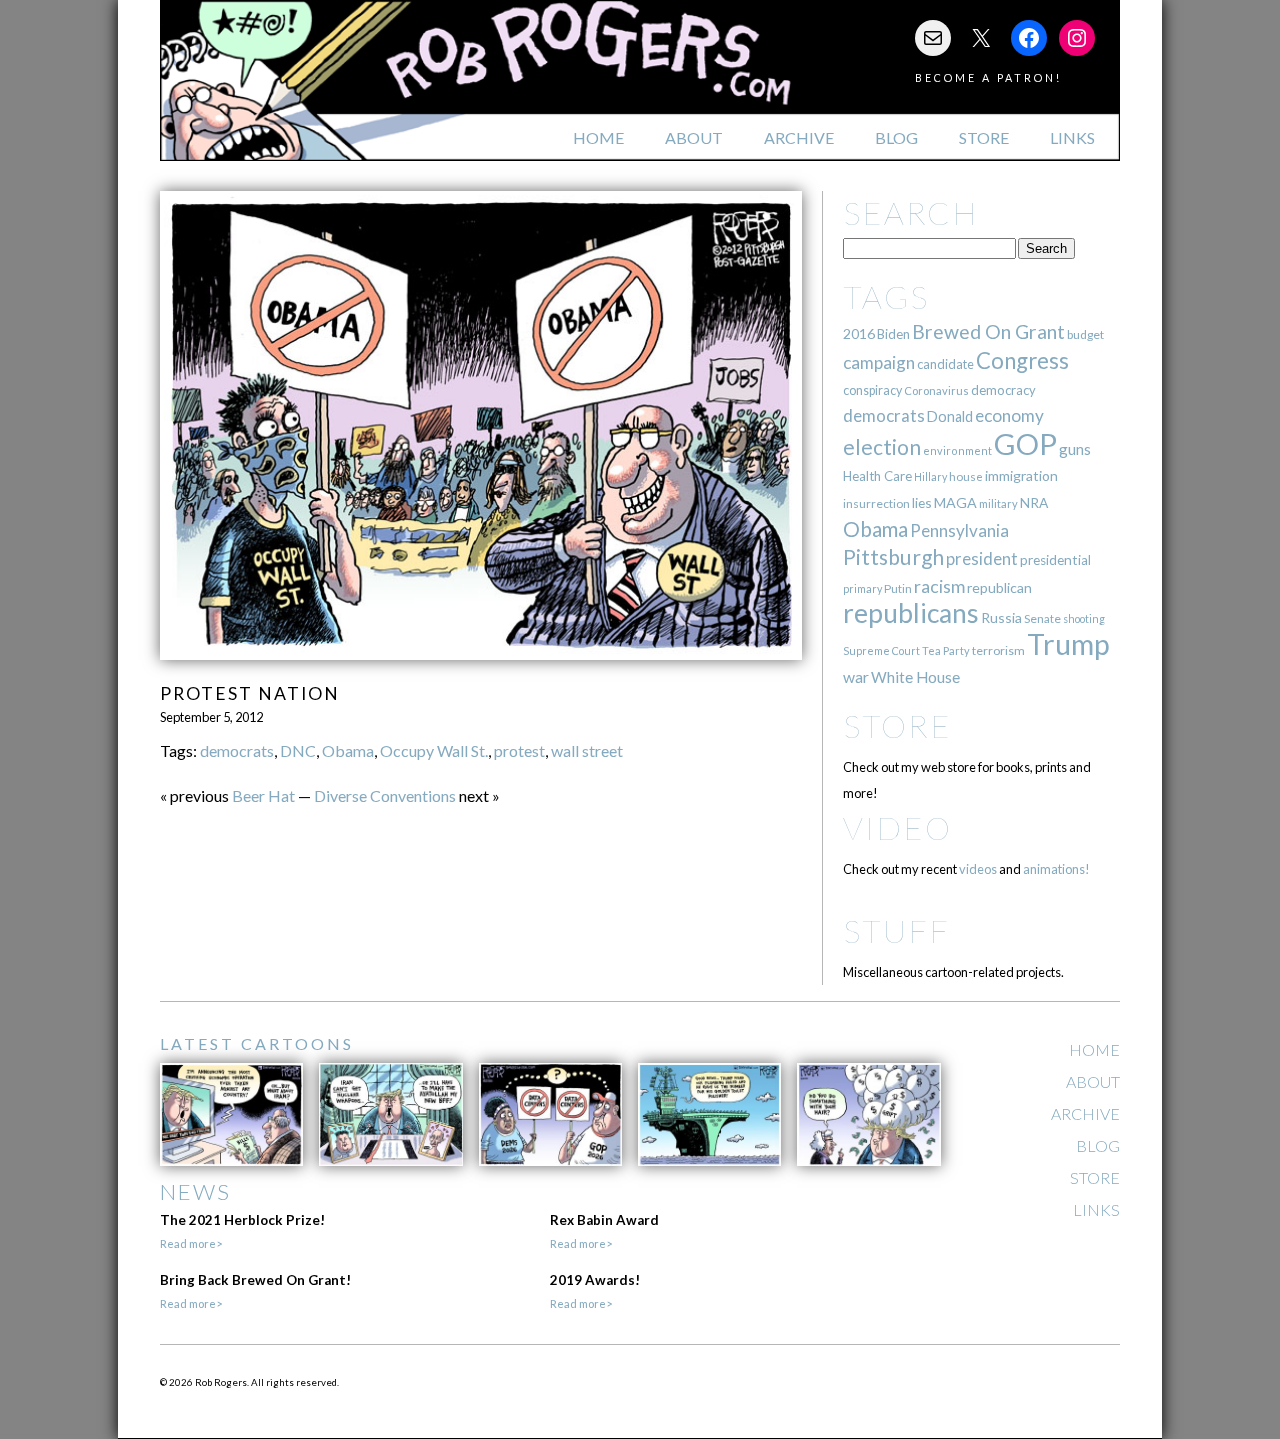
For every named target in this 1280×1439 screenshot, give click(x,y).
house (966, 476)
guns (1075, 449)
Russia (1001, 617)
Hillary (930, 476)
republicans (911, 613)
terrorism (998, 650)
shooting (1084, 618)
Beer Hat (263, 795)
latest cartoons (257, 1043)
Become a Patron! (988, 77)
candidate (945, 364)
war (856, 676)
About (694, 137)
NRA (1034, 502)
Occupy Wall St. (434, 750)
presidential (1055, 560)
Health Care (877, 476)
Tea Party (946, 650)
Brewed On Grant (988, 331)
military (998, 503)
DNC (298, 750)
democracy (1003, 390)
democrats (237, 750)
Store (984, 137)
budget (1085, 334)
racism (939, 586)
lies (922, 502)
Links (1072, 137)
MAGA (955, 502)
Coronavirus (936, 390)
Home (598, 137)
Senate (1042, 618)
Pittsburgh (893, 557)
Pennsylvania (959, 530)
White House (915, 677)
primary (862, 588)
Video (897, 827)
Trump (1068, 644)
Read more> (191, 1243)
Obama (348, 750)
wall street (587, 750)
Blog (896, 137)
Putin (898, 588)
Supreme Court (881, 650)
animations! (1056, 869)
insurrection (876, 503)
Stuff (896, 930)
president (982, 559)
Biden (893, 334)
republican (999, 587)
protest (519, 750)
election (882, 446)
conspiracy (872, 390)
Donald (950, 416)
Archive (799, 137)
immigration (1021, 475)
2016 (859, 333)
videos (978, 869)
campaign (879, 362)
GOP (1025, 443)
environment (957, 450)
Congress (1022, 360)
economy (1009, 415)
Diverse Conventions (385, 795)
